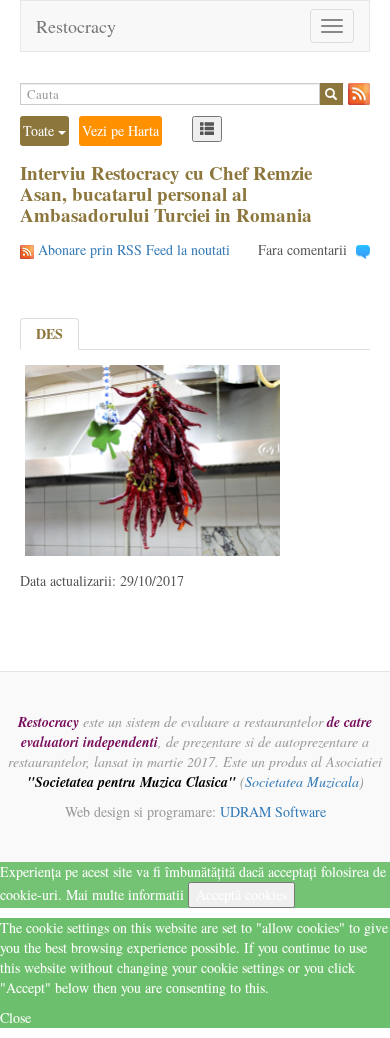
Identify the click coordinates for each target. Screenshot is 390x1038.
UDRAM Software (273, 811)
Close (15, 1017)
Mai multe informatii (125, 894)
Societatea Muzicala (302, 781)
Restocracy (76, 26)
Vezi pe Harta (120, 130)
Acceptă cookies (241, 894)
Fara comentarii (302, 249)
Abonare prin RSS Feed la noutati (134, 249)
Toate (40, 130)
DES (49, 333)
